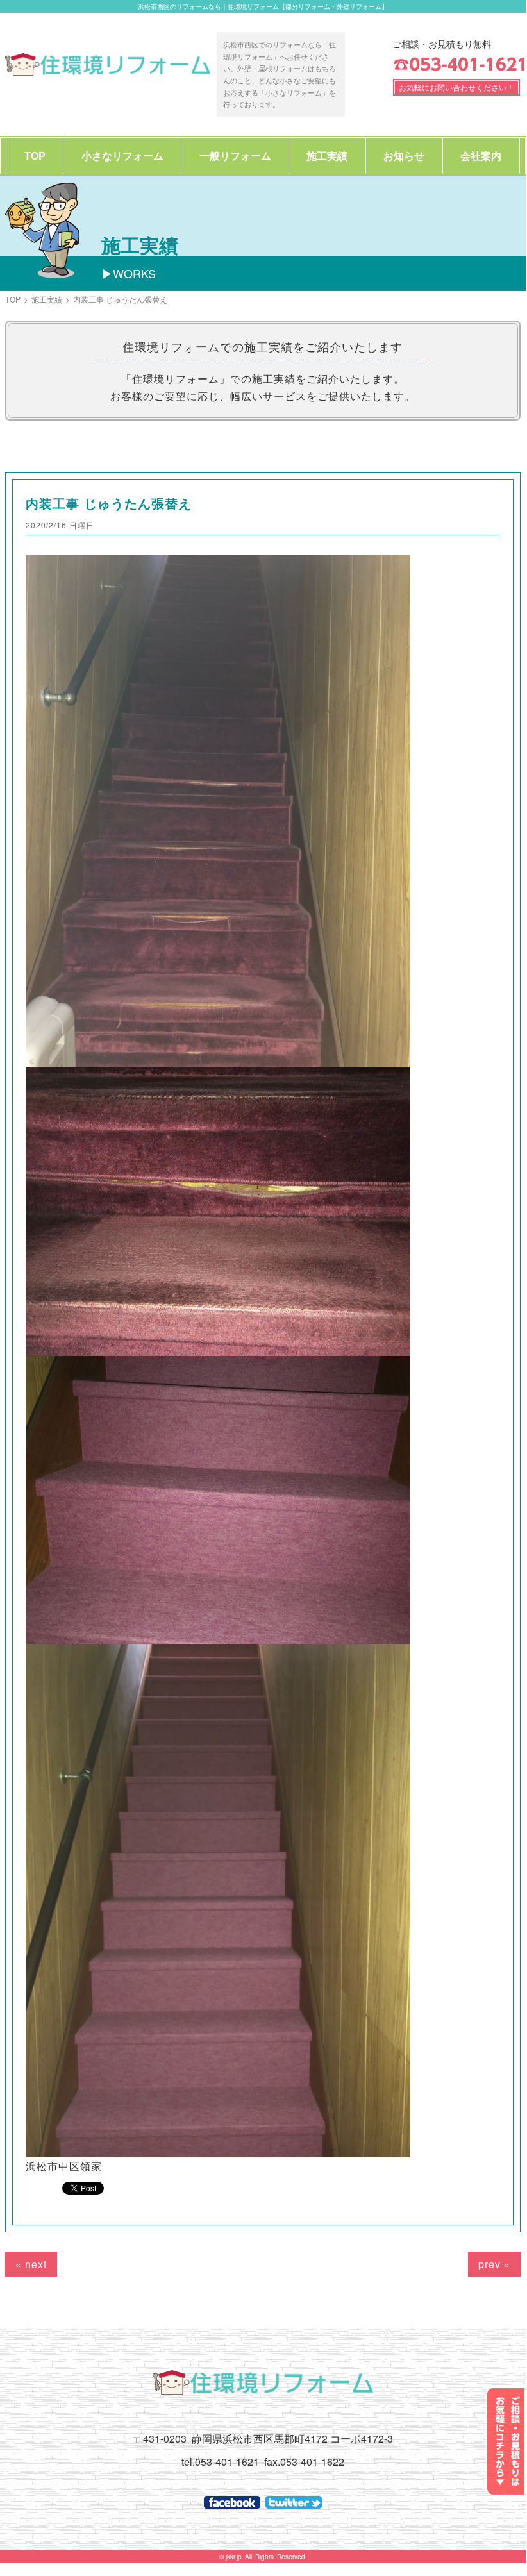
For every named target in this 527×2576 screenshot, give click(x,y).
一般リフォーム (235, 155)
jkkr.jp (234, 2557)
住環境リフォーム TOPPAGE (108, 64)
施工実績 (327, 155)
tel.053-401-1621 (220, 2462)
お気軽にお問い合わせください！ (456, 87)
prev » (494, 2264)
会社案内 (481, 155)
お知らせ (404, 155)
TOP (35, 155)
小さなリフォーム (122, 155)
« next (31, 2264)
